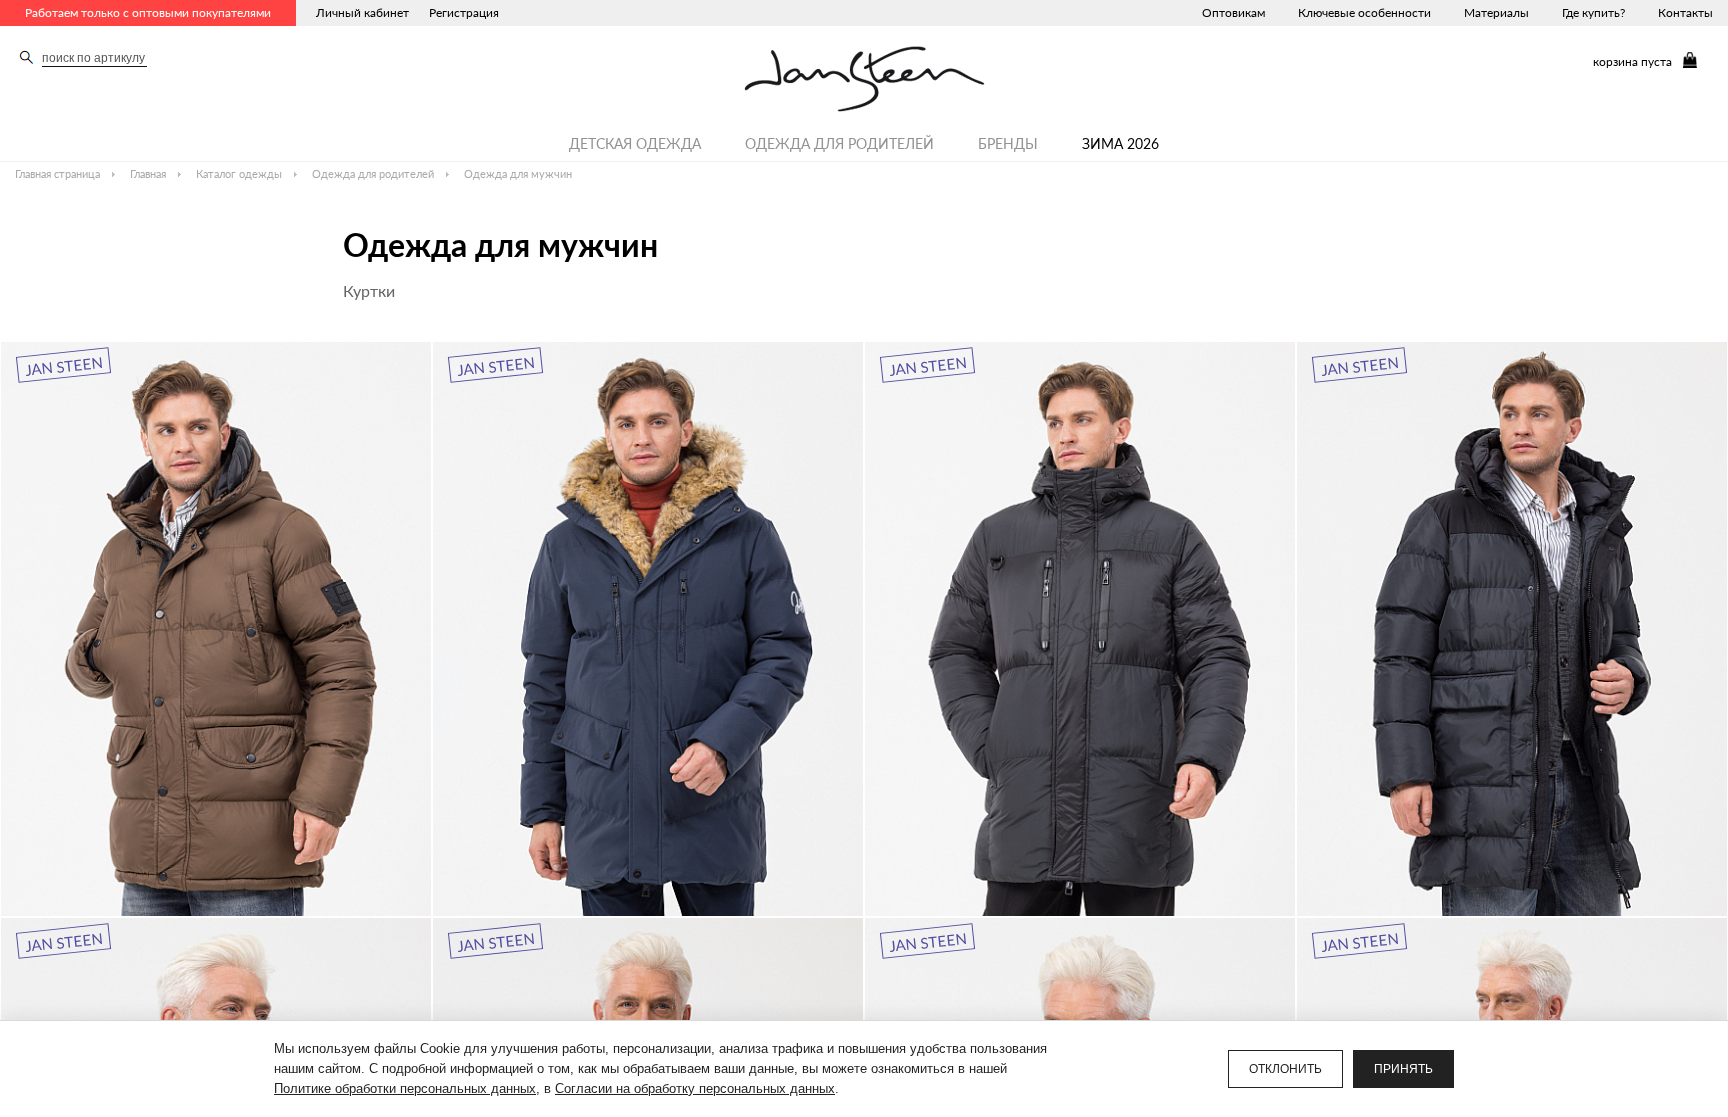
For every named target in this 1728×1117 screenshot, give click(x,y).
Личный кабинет (362, 12)
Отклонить (1285, 1069)
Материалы (1496, 12)
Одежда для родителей (839, 143)
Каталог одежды (239, 173)
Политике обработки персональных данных (405, 1088)
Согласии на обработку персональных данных (695, 1088)
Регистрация (464, 12)
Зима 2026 (1120, 143)
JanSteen (864, 79)
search (26, 57)
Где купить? (1593, 12)
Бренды (1008, 143)
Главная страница (57, 173)
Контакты (1685, 12)
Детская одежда (635, 143)
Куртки (369, 290)
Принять (1403, 1069)
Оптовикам (1233, 12)
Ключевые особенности (1364, 12)
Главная (148, 173)
